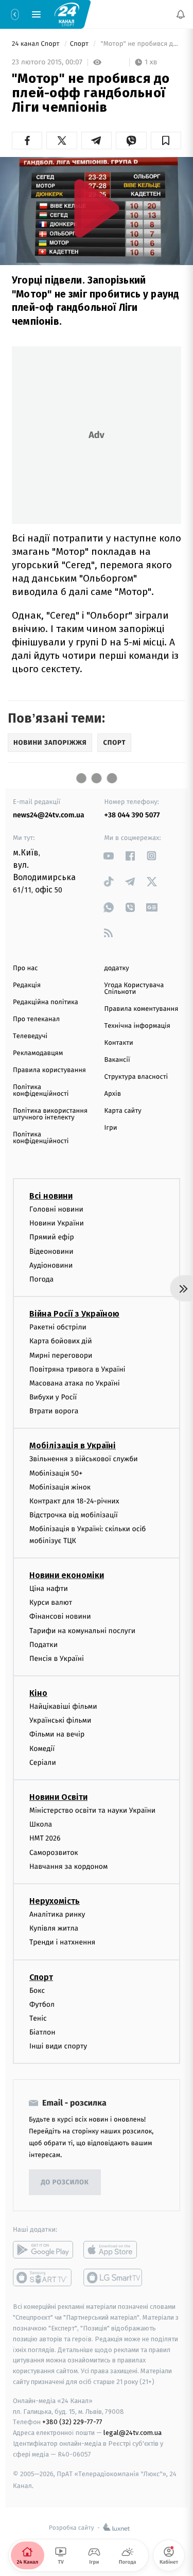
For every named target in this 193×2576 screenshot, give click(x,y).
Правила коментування (142, 1009)
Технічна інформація (137, 1026)
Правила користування (49, 1070)
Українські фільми (60, 1720)
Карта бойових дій (61, 1341)
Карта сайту (123, 1111)
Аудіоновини (51, 1265)
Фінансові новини (60, 1616)
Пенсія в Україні (57, 1659)
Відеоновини (51, 1251)
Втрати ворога (54, 1411)
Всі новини (51, 1196)
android (43, 2250)
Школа (41, 1824)
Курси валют (51, 1602)
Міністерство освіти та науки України (92, 1810)
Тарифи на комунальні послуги (82, 1631)
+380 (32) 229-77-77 (72, 2422)
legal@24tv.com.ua (133, 2433)
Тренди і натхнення (62, 1942)
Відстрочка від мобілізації (74, 1515)
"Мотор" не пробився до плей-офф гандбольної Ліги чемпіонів (140, 44)
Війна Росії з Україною (74, 1314)
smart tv (43, 2277)
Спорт (80, 44)
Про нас (25, 968)
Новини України (57, 1223)
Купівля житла (54, 1928)
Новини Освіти (58, 1797)
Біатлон (42, 2032)
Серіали (43, 1763)
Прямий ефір (52, 1237)
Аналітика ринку (57, 1914)
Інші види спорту (58, 2046)
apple (113, 2250)
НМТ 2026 (45, 1838)
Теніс (38, 2018)
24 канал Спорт (37, 44)
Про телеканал (36, 1019)
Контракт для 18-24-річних (74, 1501)
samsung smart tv (113, 2277)
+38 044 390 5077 (132, 815)
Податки (43, 1645)
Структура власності (136, 1077)
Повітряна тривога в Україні (77, 1369)
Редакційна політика (46, 1002)
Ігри (111, 1128)
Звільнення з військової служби (84, 1459)
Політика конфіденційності (41, 1091)
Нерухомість (55, 1901)
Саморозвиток (54, 1853)
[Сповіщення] (181, 14)
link (109, 856)
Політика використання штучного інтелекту (50, 1114)
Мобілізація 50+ (56, 1473)
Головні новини (56, 1209)
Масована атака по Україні (75, 1383)
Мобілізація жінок (60, 1487)
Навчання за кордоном (68, 1867)
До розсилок (65, 2183)
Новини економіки (67, 1575)
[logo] (67, 14)
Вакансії (117, 1060)
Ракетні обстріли (58, 1327)
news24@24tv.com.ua (49, 815)
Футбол (42, 2004)
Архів (113, 1094)
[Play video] (97, 208)
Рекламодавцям (38, 1053)
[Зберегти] (166, 141)
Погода (41, 1279)
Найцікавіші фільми (63, 1706)
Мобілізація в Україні (73, 1445)
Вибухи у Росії (53, 1397)
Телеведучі (30, 1036)
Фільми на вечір (57, 1734)
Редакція (27, 985)
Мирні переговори (61, 1355)
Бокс (37, 1991)
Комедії (42, 1749)
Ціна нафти (49, 1589)
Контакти (119, 1043)
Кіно (38, 1693)
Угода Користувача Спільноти (134, 989)
